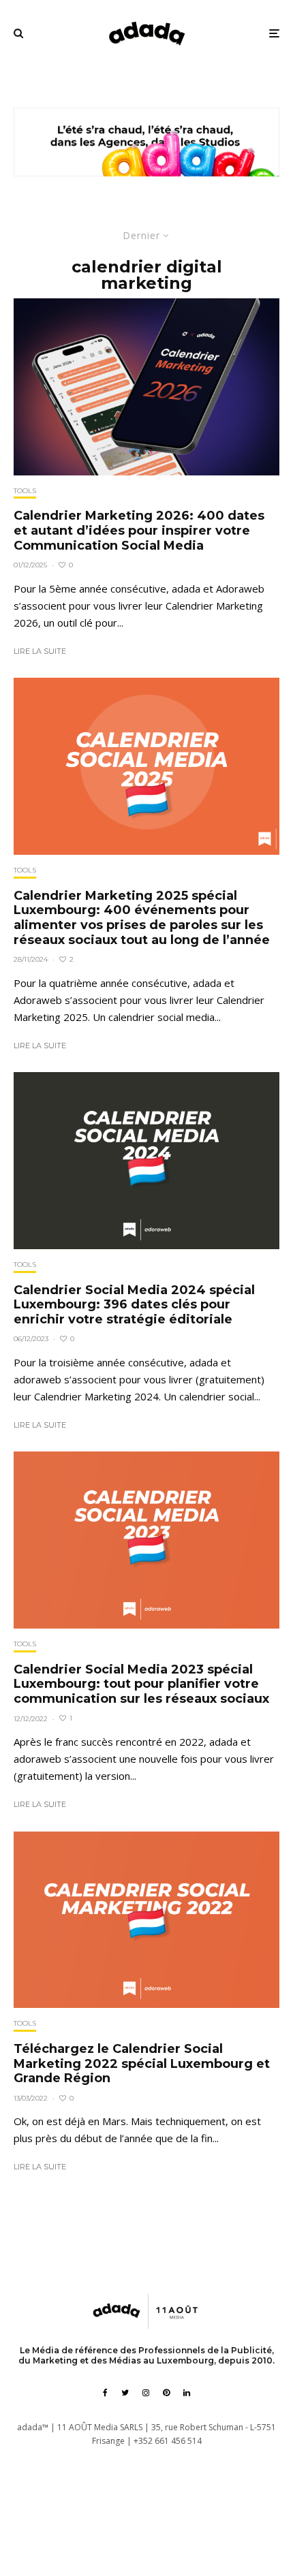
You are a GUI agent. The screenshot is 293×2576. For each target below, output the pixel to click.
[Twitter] (125, 2393)
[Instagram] (146, 2393)
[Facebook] (105, 2393)
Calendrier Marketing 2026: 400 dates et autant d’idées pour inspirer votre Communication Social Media (139, 531)
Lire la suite (40, 651)
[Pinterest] (166, 2393)
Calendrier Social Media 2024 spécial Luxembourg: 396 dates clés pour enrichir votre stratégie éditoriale (134, 1305)
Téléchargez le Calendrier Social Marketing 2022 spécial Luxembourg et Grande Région (142, 2064)
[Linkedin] (187, 2393)
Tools (25, 491)
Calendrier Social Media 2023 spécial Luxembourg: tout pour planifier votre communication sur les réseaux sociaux (141, 1684)
